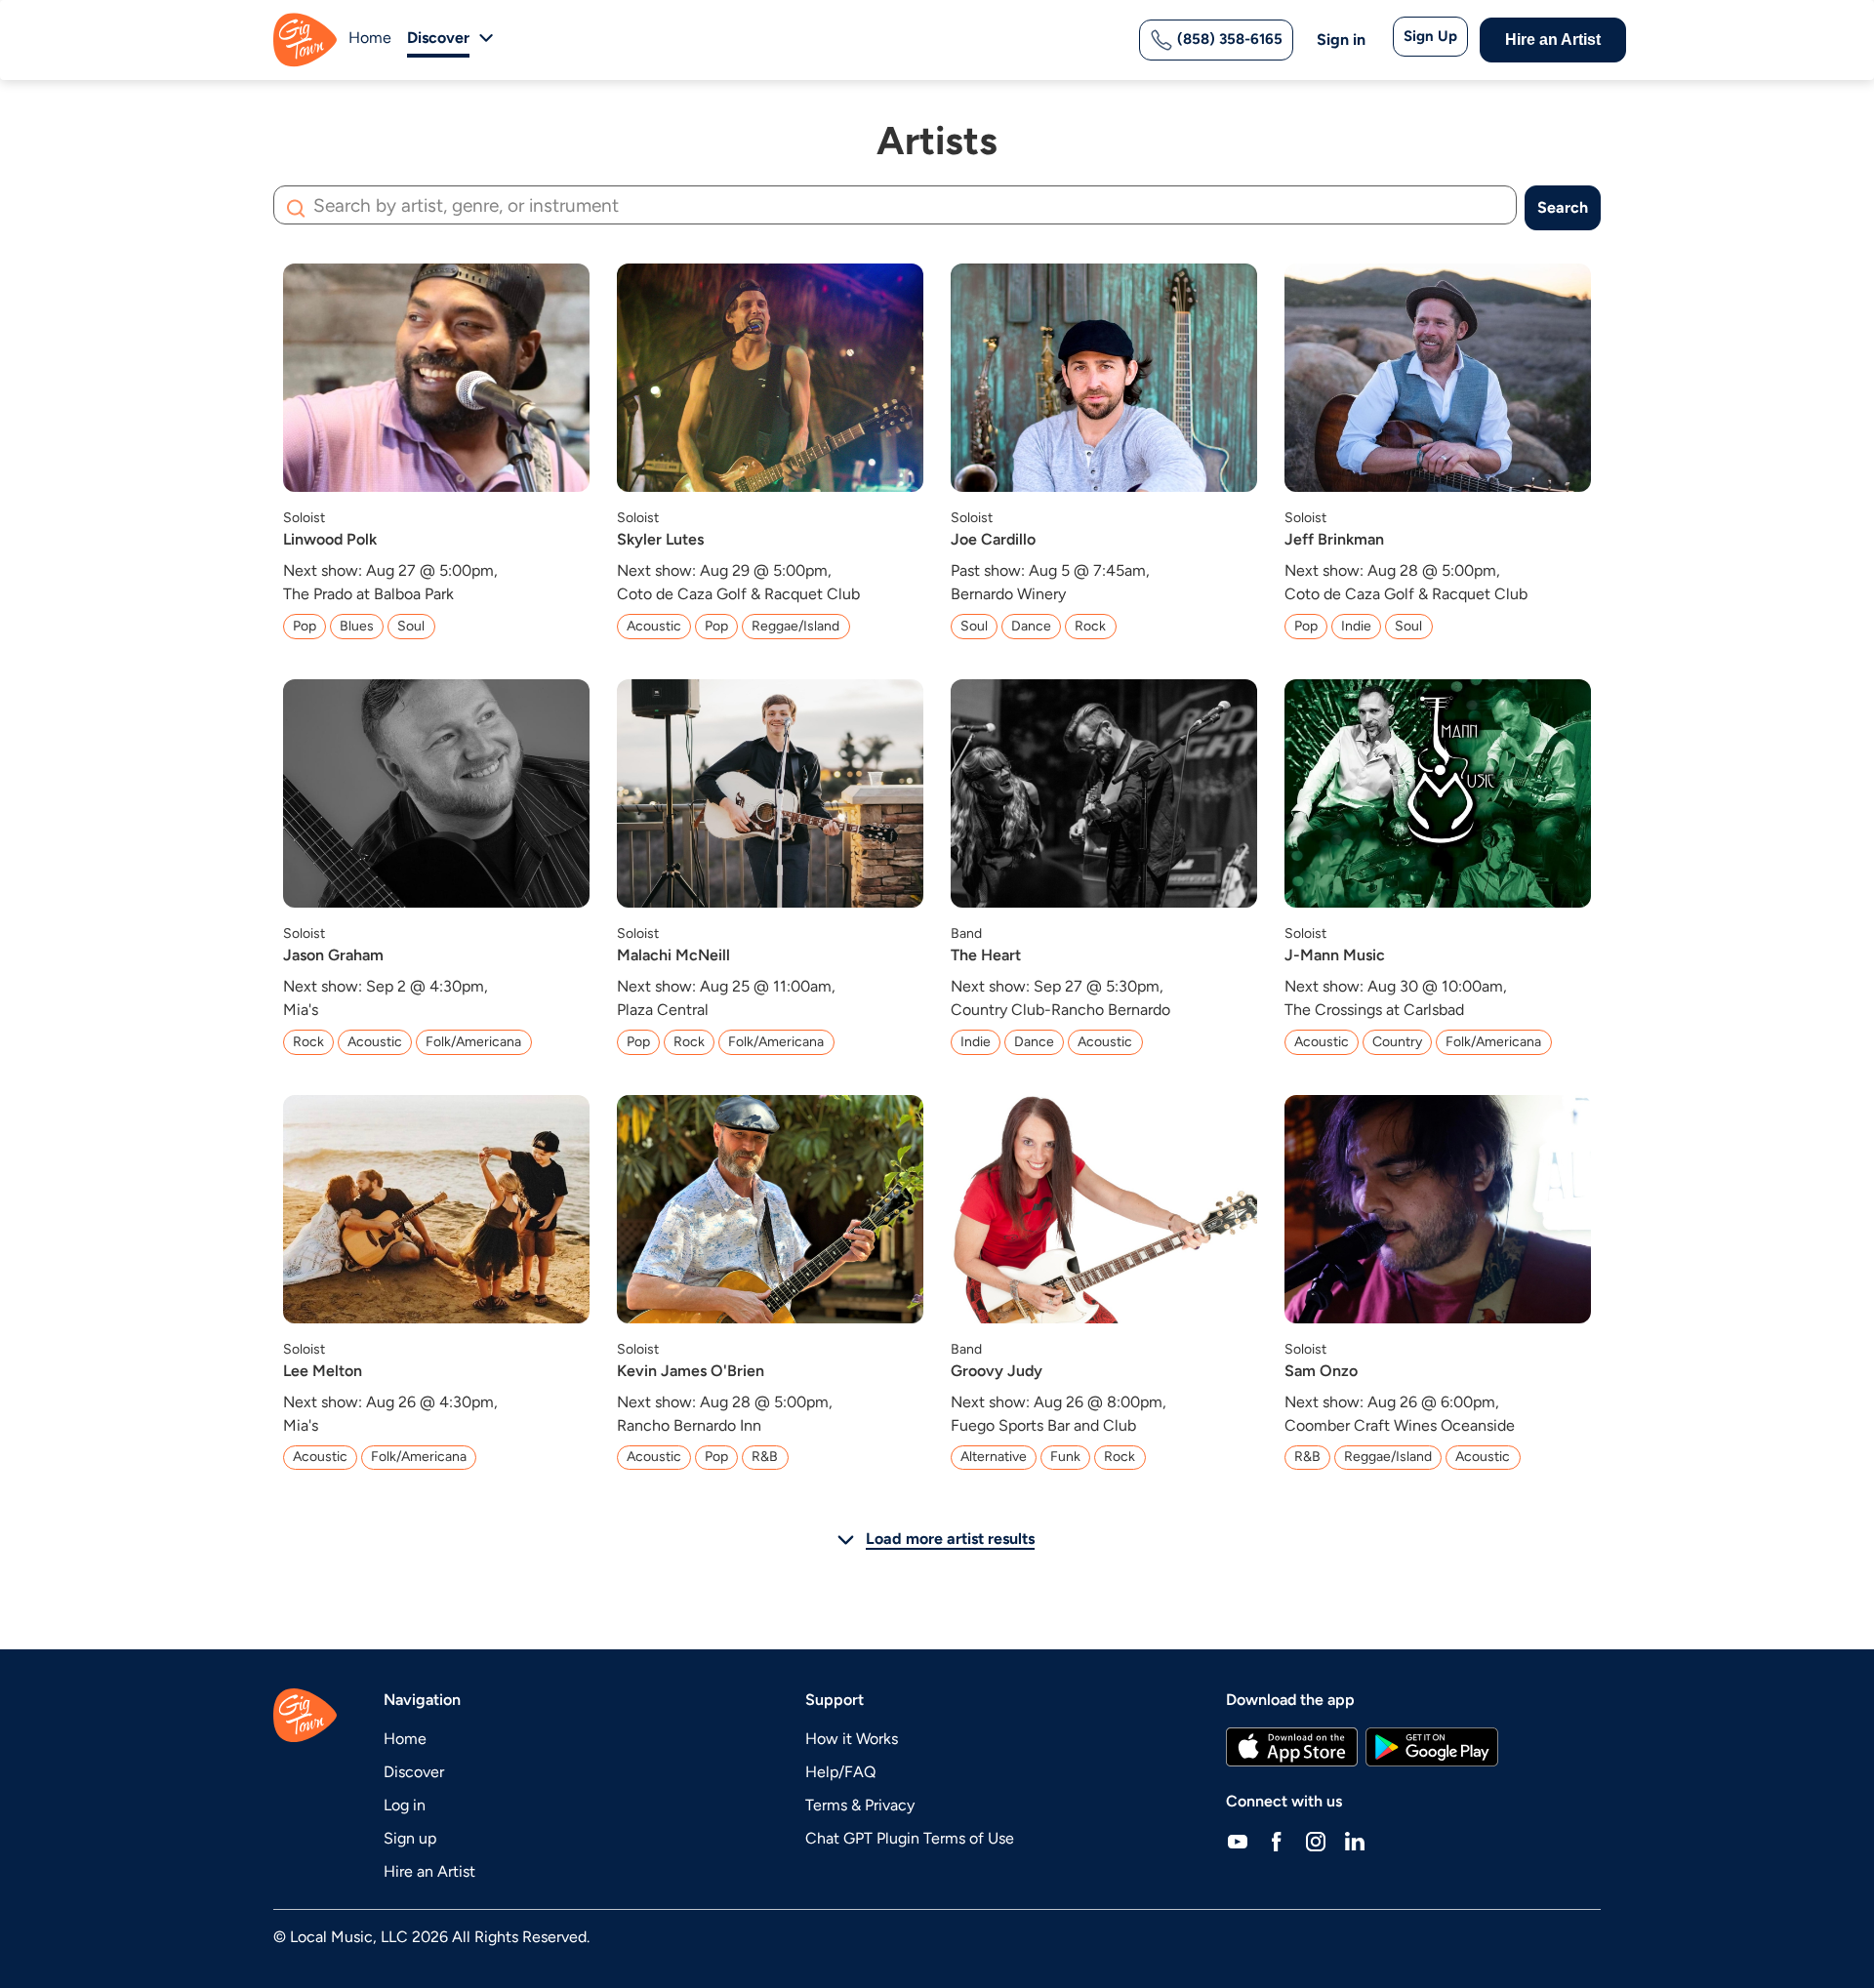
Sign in (1341, 40)
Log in (405, 1805)
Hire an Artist (1553, 40)
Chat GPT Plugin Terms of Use (910, 1838)
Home (370, 38)
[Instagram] (1316, 1841)
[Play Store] (1432, 1747)
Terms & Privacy (860, 1805)
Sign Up (1430, 36)
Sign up (410, 1838)
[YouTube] (1238, 1841)
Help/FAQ (840, 1772)
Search (1563, 207)
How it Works (852, 1739)
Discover (414, 1772)
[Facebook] (1277, 1841)
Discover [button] (438, 38)
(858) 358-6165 (1228, 39)
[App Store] (1292, 1747)
